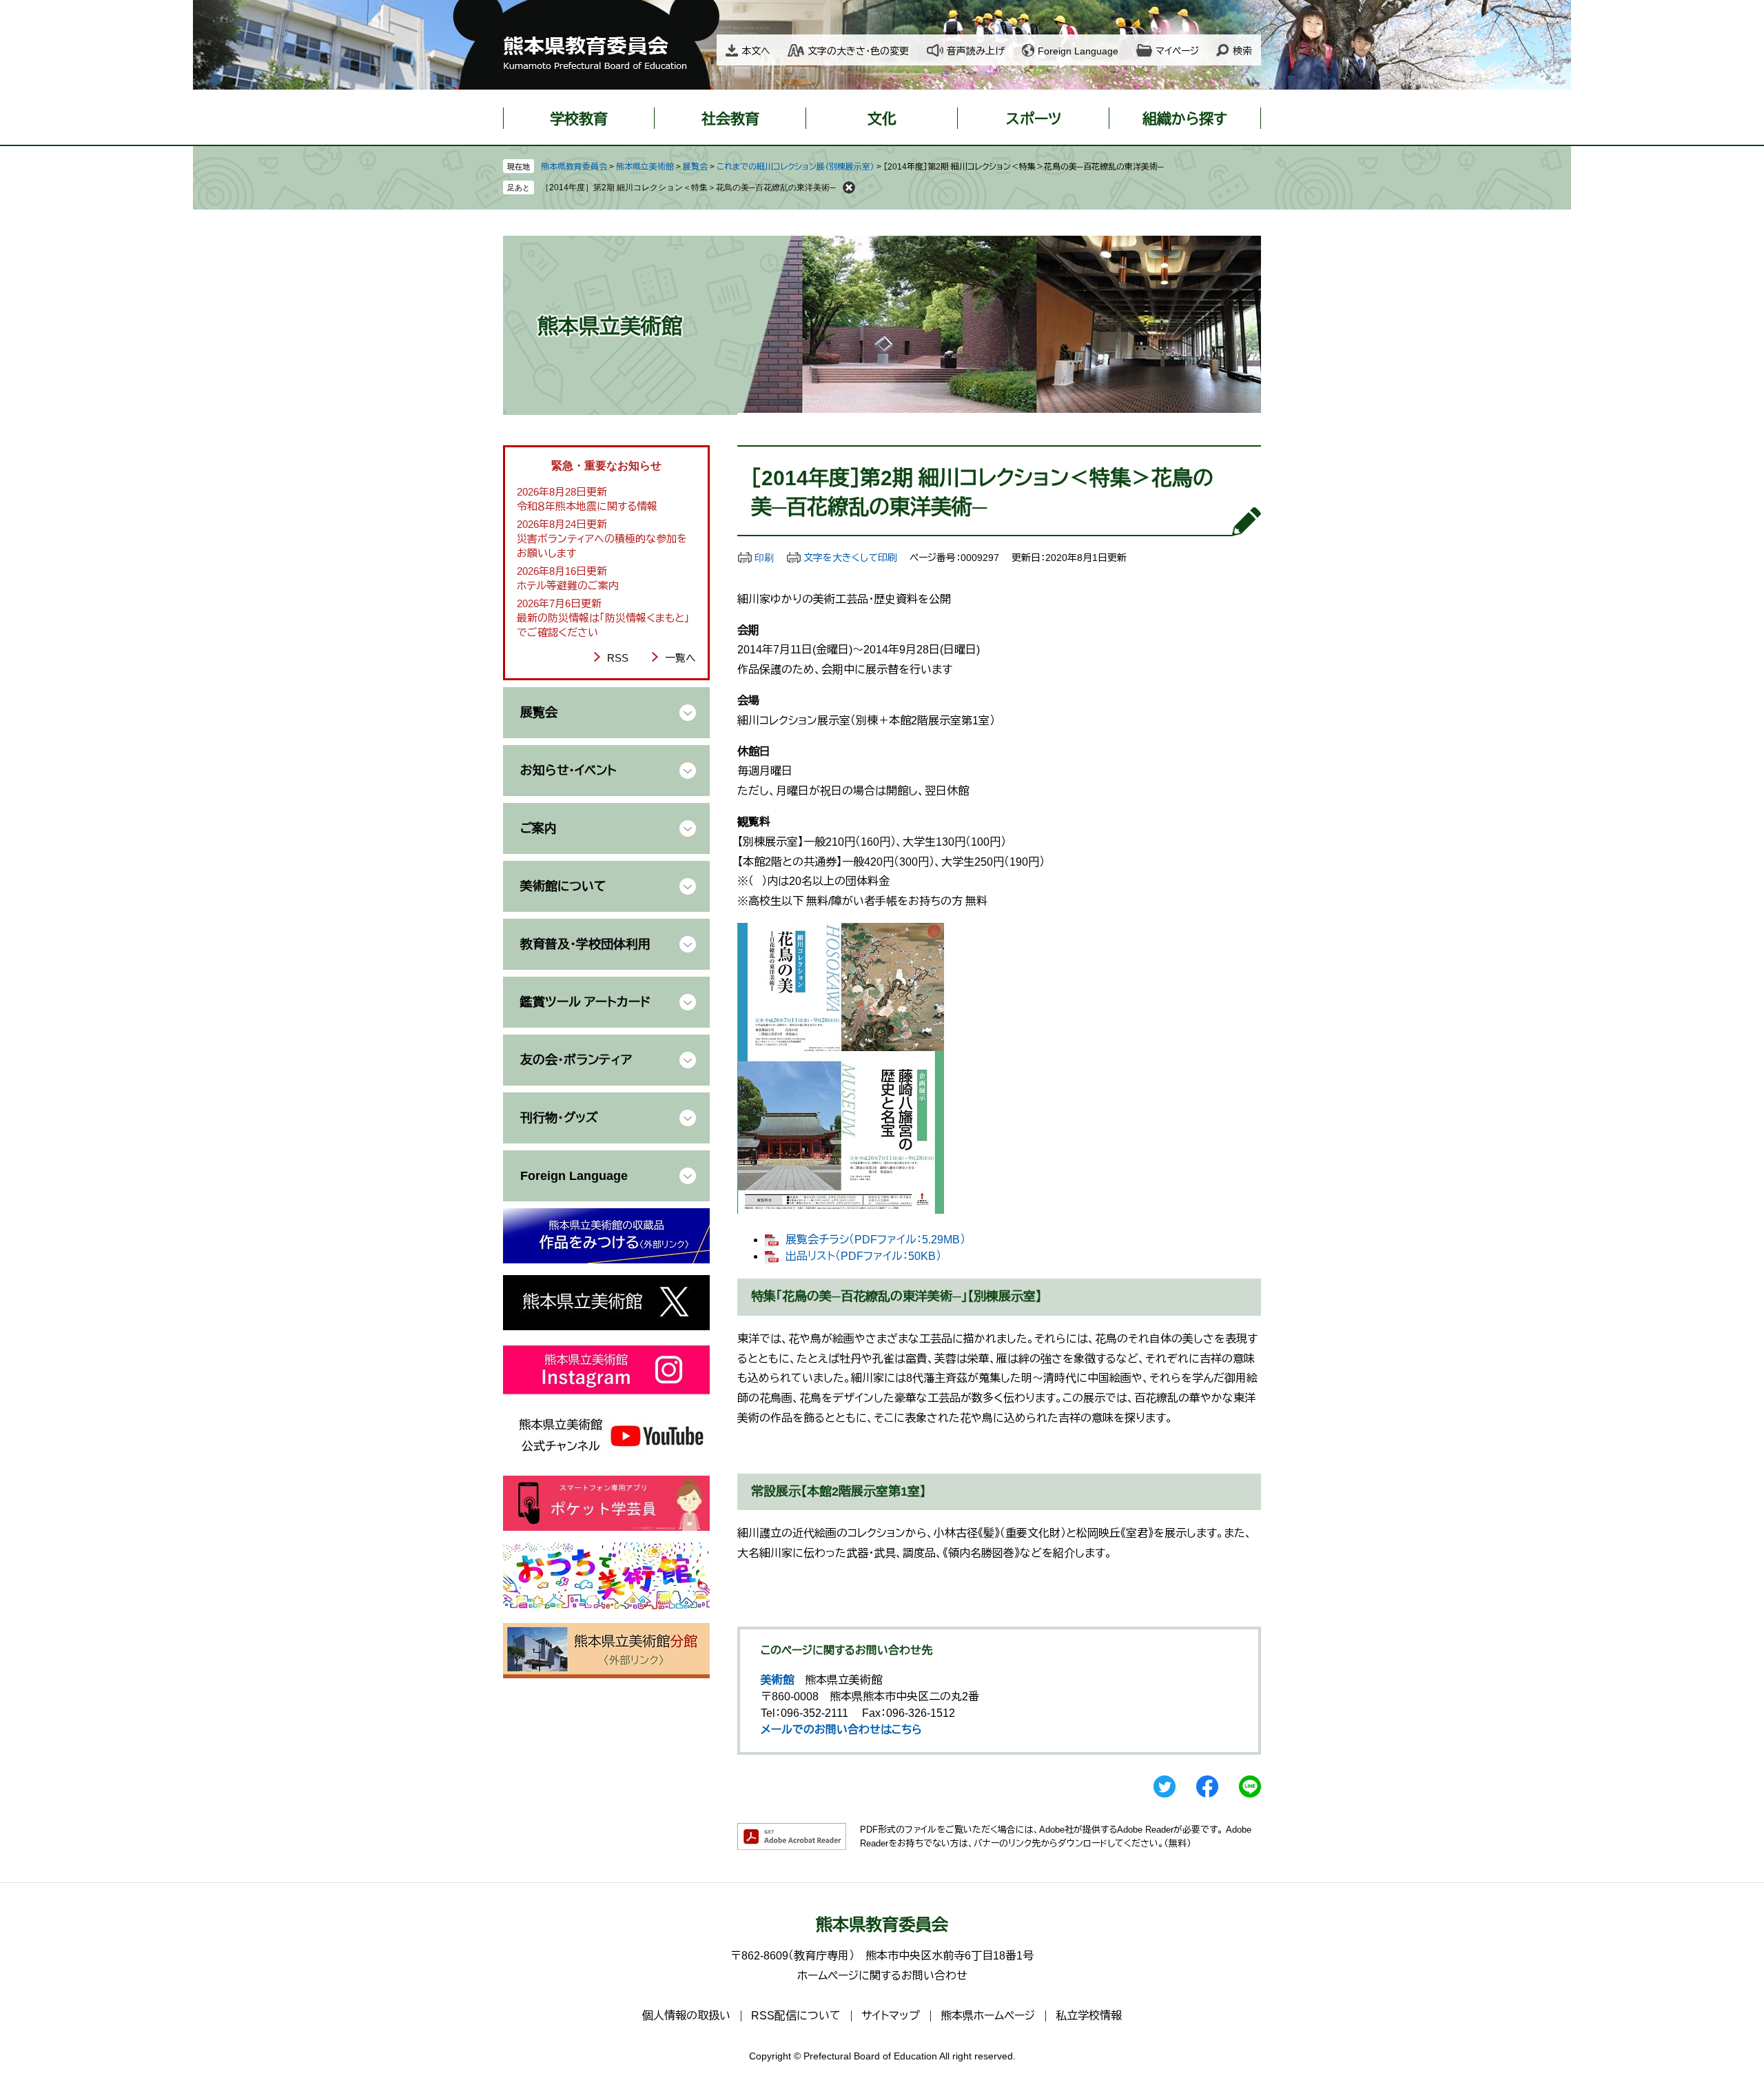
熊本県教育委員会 (574, 167)
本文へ (756, 51)
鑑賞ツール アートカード (585, 1002)
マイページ (1177, 51)
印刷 (764, 558)
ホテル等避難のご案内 (568, 586)
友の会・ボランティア (576, 1060)
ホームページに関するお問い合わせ (882, 1976)
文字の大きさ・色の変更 (858, 51)
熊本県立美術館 (645, 167)
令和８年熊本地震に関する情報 (587, 506)
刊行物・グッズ (559, 1118)
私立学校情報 (1089, 2016)
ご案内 (539, 828)
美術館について (563, 886)
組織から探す (1185, 119)
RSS (618, 658)
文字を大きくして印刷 (850, 558)
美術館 (777, 1680)
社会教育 (730, 119)
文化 (882, 119)
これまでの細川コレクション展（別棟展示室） (796, 167)
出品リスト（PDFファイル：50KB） (863, 1256)
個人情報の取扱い (686, 2016)
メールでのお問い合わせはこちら (841, 1730)
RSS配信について (796, 2016)
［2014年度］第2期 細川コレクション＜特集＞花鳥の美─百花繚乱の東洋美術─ (688, 187)
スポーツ (1034, 119)
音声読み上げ (976, 51)
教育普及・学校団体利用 (585, 944)
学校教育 (579, 119)
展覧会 (695, 167)
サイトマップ (891, 2016)
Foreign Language (1078, 51)
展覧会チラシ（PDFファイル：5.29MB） (875, 1240)
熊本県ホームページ (988, 2016)
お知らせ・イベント (568, 771)
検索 (1242, 51)
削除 (849, 187)
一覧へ (680, 658)
